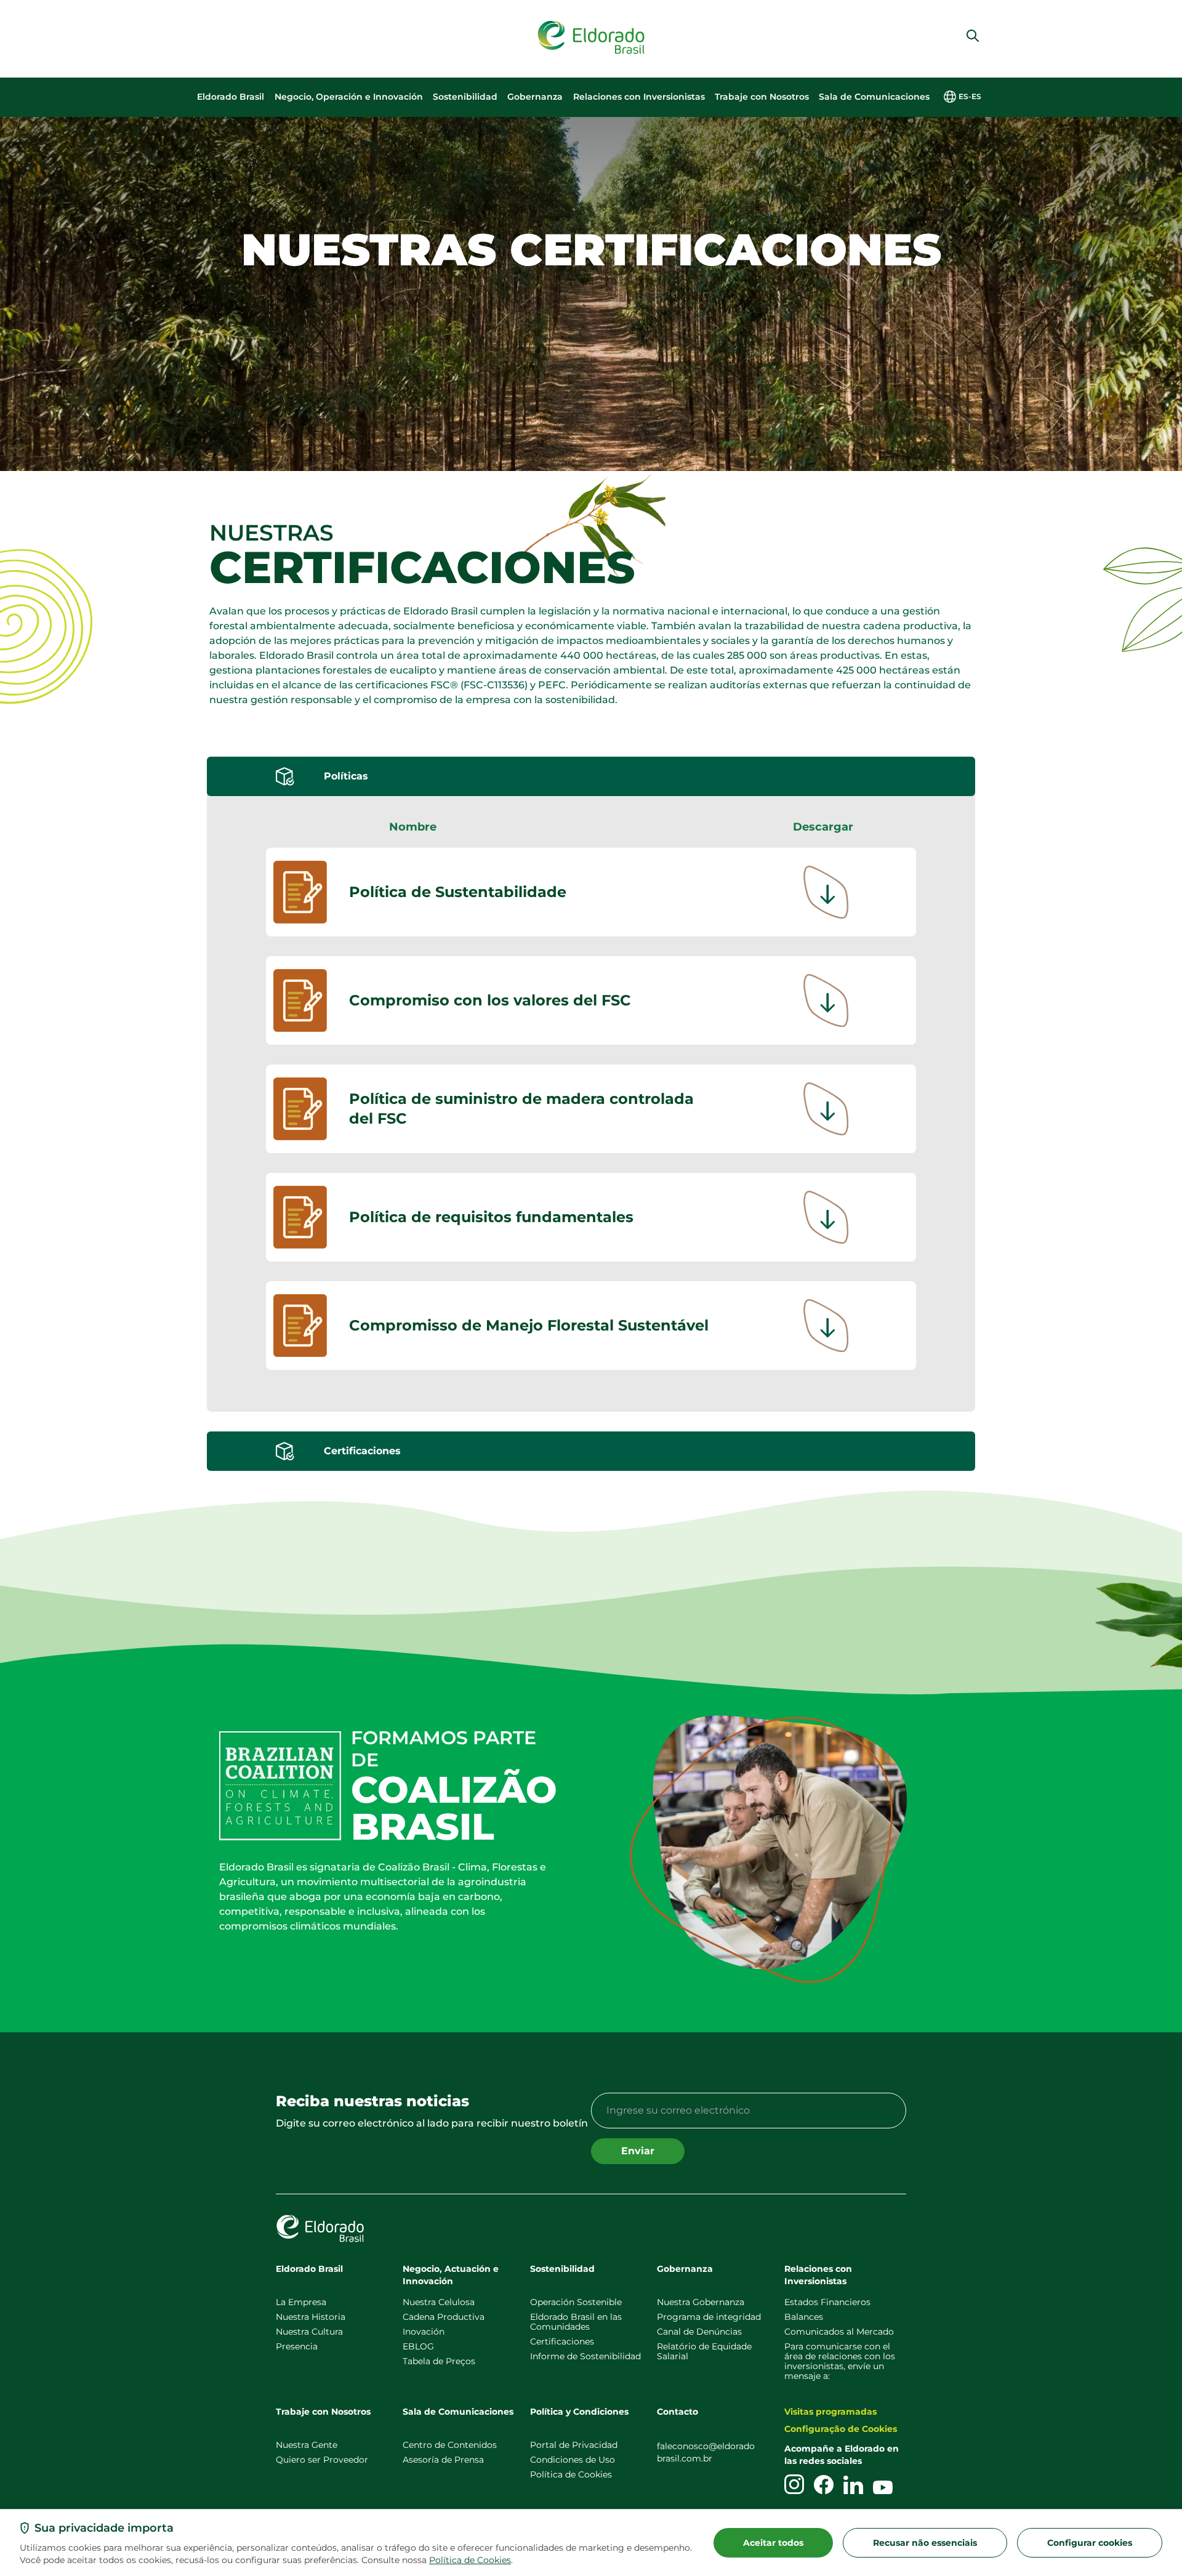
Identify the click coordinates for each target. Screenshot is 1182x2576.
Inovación (424, 2332)
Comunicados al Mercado (839, 2332)
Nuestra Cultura (309, 2332)
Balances (804, 2317)
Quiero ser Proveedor (322, 2460)
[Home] (591, 38)
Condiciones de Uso (573, 2460)
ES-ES (970, 96)
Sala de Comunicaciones (874, 97)
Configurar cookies (1090, 2543)
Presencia (297, 2346)
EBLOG (418, 2346)
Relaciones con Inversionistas (639, 97)
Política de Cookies (470, 2560)
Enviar (638, 2151)
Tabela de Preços (439, 2361)
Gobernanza (535, 97)
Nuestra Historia (311, 2317)
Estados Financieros (827, 2302)
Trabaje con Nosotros (762, 97)
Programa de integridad (709, 2317)
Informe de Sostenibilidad (585, 2356)
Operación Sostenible (576, 2302)
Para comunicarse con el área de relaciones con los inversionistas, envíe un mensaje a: (840, 2361)
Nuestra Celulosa (439, 2302)
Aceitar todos (773, 2543)
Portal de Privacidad (574, 2445)
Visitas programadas (830, 2412)
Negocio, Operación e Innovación (349, 97)
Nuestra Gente (307, 2445)
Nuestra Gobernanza (701, 2302)
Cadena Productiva (444, 2317)
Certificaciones (562, 2341)
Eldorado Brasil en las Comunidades (576, 2322)
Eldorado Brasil (231, 97)
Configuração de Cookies (841, 2429)
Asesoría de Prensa (443, 2460)
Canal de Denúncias (699, 2332)
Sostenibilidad (465, 97)
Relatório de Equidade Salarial (704, 2351)
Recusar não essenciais (925, 2543)
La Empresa (301, 2302)
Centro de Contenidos (450, 2445)
